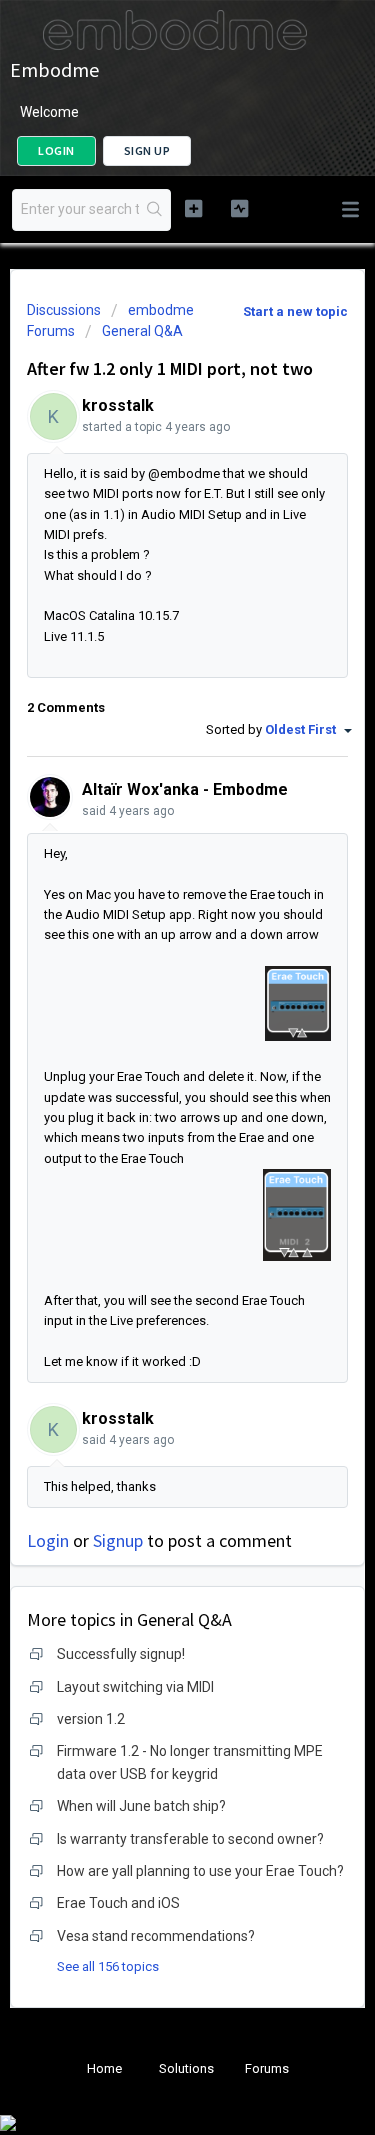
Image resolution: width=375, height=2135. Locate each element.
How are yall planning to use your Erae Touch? (200, 1871)
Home (104, 2068)
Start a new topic (295, 311)
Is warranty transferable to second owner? (190, 1839)
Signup (118, 1540)
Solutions (186, 2068)
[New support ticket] (193, 208)
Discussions (64, 310)
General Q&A (142, 331)
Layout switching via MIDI (135, 1687)
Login (48, 1540)
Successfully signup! (121, 1654)
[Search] (154, 210)
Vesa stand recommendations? (156, 1936)
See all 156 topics (108, 1966)
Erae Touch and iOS (118, 1903)
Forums (267, 2068)
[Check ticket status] (239, 208)
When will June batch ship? (141, 1806)
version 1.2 (91, 1719)
